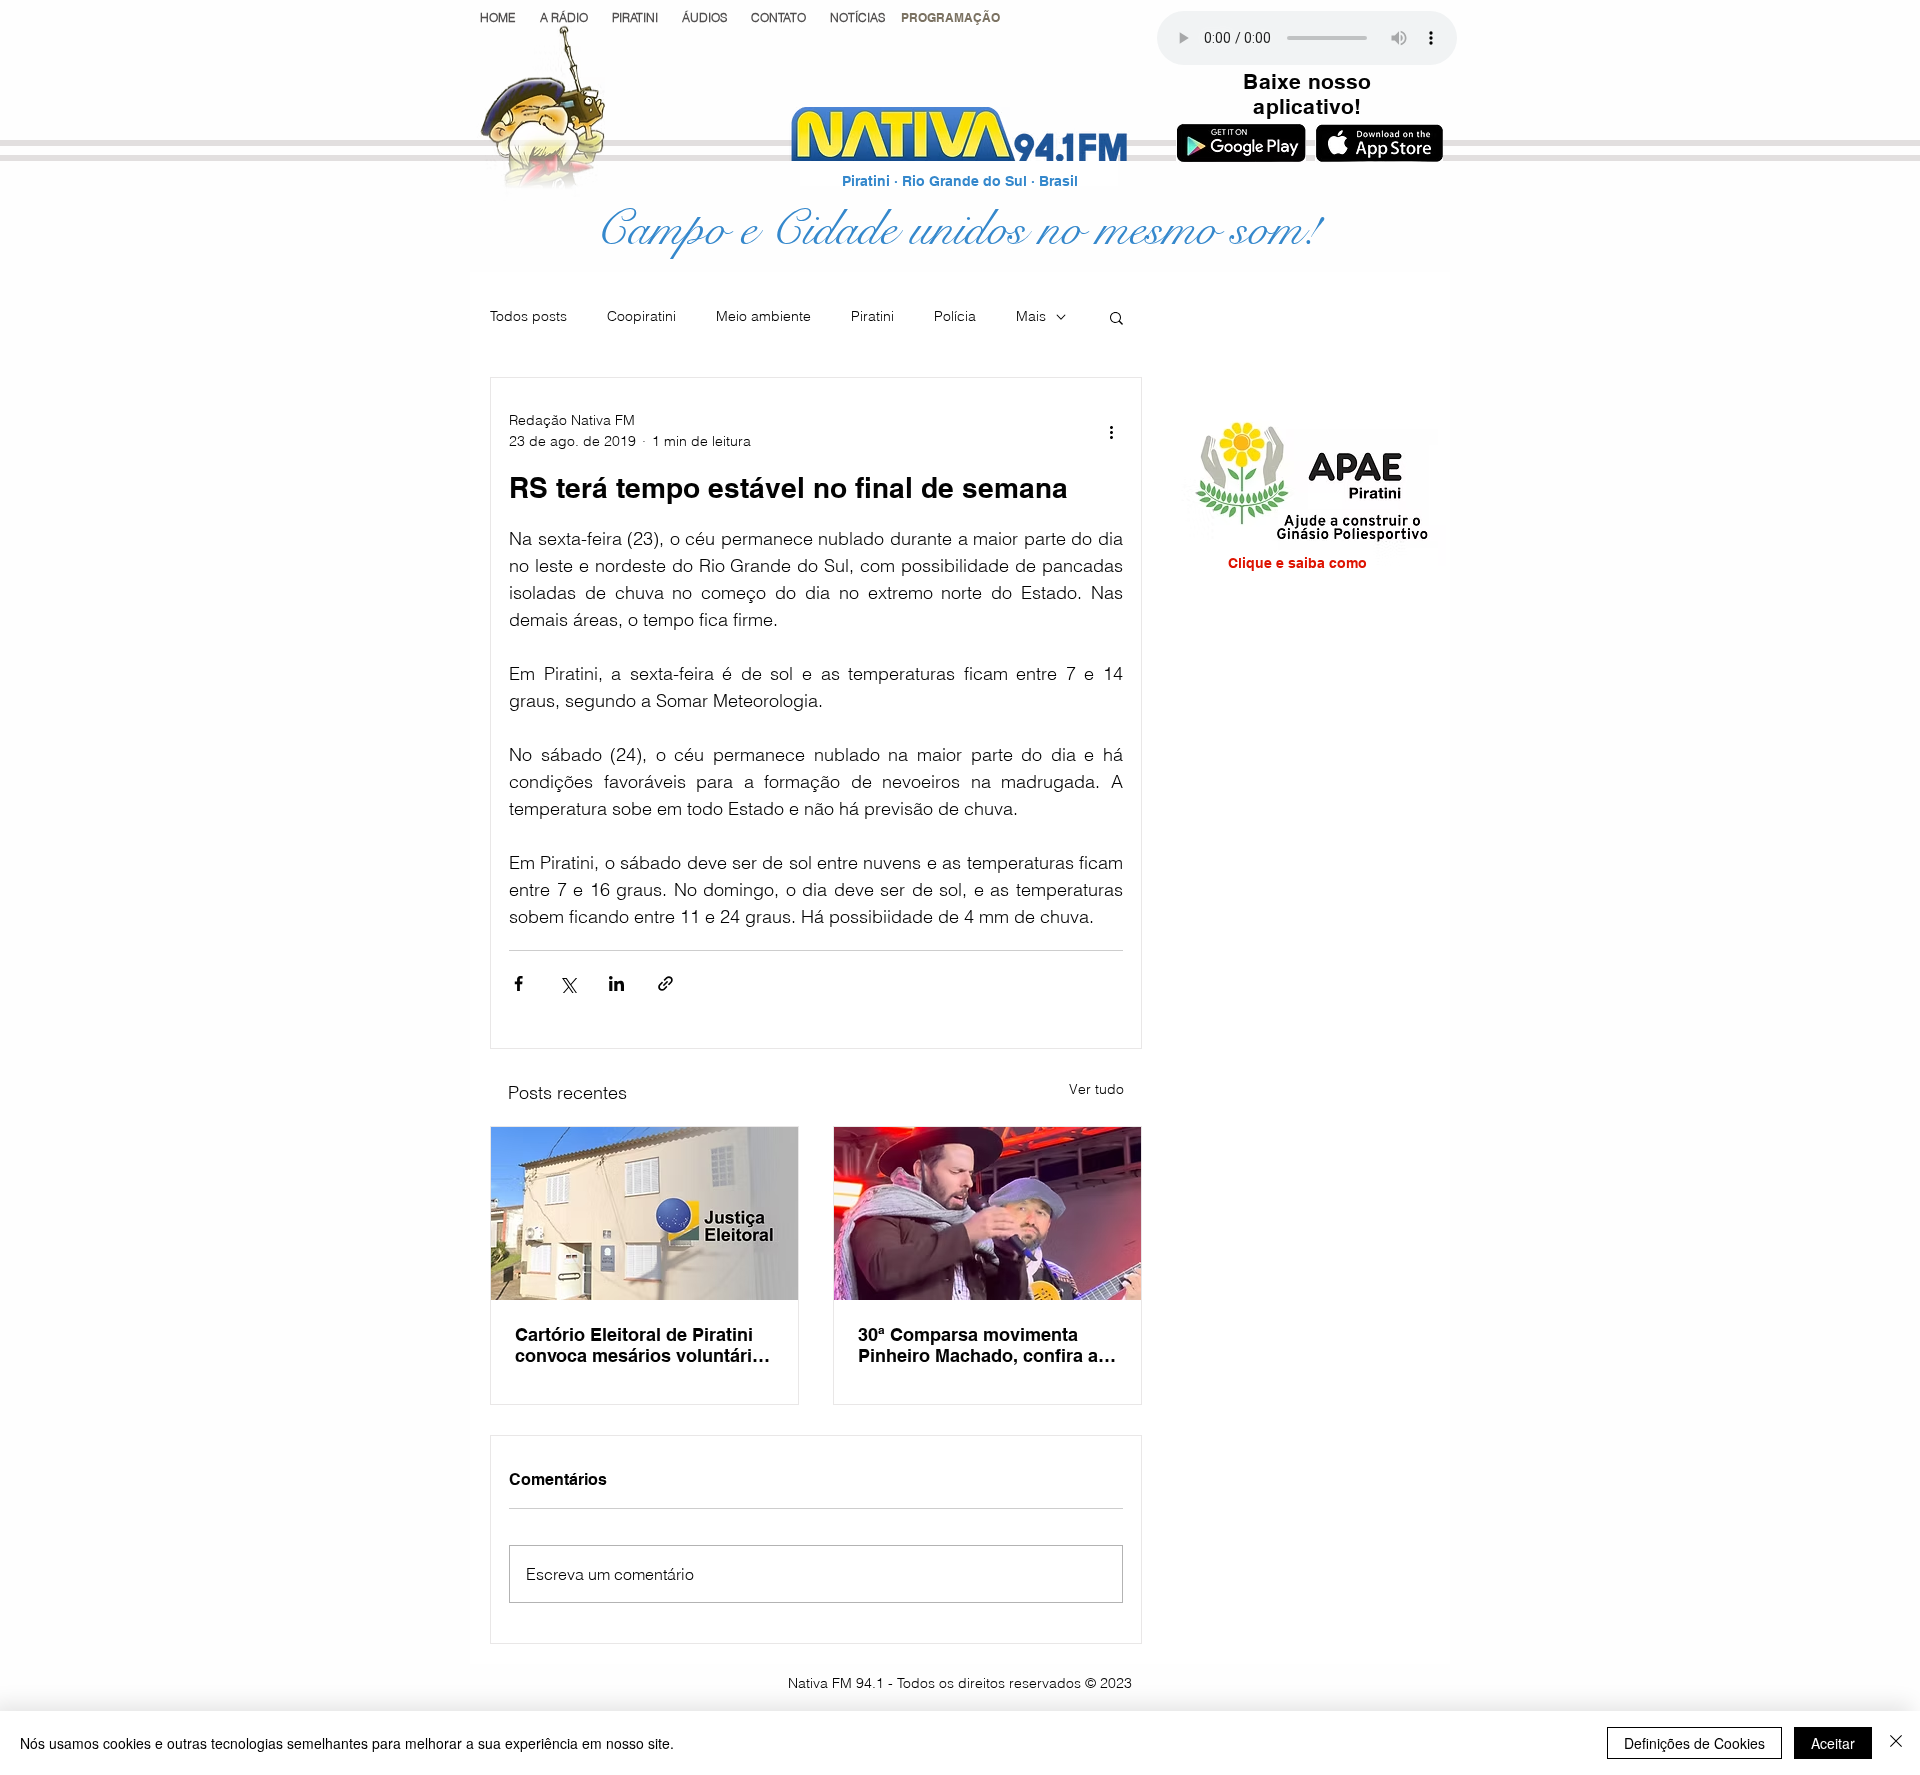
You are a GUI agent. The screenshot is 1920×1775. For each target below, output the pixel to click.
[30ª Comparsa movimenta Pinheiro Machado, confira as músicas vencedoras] (987, 1213)
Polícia (955, 316)
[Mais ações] (1111, 431)
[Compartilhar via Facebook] (518, 983)
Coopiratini (641, 316)
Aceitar (1833, 1743)
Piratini (872, 316)
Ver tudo (1096, 1089)
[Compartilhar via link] (665, 983)
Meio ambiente (763, 316)
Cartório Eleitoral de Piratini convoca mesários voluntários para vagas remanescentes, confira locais (644, 1345)
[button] (950, 17)
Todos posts (528, 316)
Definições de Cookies (1694, 1743)
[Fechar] (1896, 1743)
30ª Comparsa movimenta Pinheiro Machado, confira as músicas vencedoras (983, 1345)
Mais (1031, 316)
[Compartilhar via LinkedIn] (616, 983)
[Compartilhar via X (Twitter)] (567, 983)
